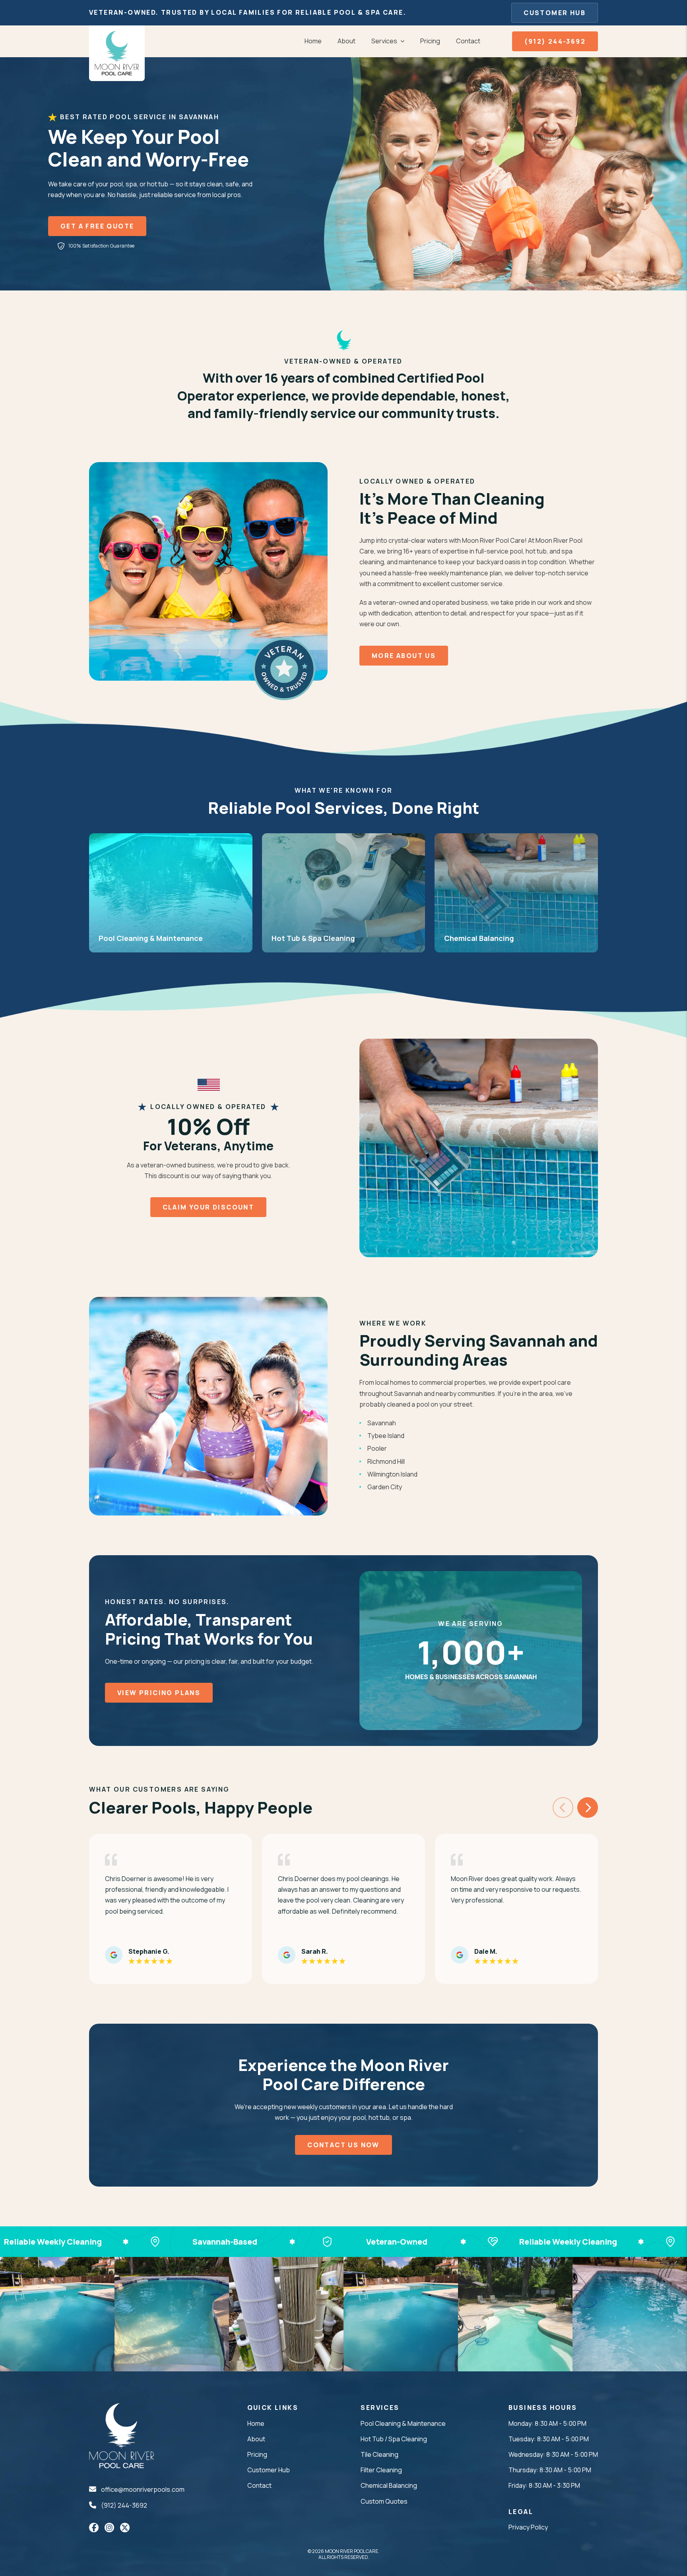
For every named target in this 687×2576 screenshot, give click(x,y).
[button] (588, 1808)
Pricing (430, 41)
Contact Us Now (343, 2145)
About (346, 41)
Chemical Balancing (389, 2485)
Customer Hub (555, 13)
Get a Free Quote (97, 226)
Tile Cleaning (379, 2454)
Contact (468, 41)
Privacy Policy (528, 2527)
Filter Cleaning (381, 2470)
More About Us (404, 656)
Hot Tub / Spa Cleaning (394, 2439)
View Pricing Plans (159, 1693)
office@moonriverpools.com (143, 2489)
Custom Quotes (384, 2501)
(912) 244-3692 (555, 41)
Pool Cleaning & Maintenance (403, 2423)
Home (313, 41)
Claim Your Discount (209, 1207)
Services (384, 41)
